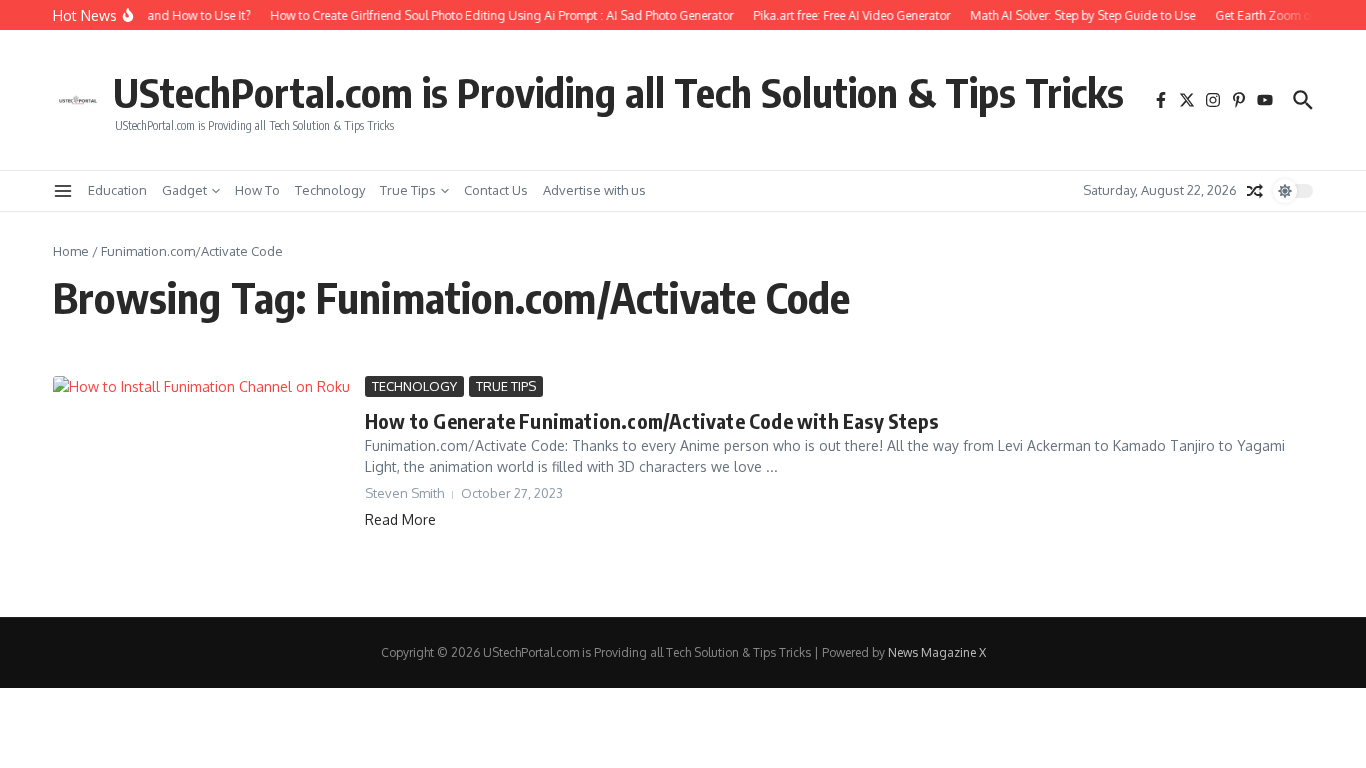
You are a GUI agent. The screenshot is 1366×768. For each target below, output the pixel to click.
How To (257, 190)
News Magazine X (937, 652)
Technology (330, 190)
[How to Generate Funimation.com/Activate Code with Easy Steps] (201, 481)
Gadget (184, 190)
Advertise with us (594, 190)
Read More (400, 519)
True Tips (408, 190)
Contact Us (496, 190)
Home (71, 251)
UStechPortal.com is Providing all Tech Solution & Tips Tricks (618, 92)
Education (117, 190)
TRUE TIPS (506, 386)
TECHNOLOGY (414, 386)
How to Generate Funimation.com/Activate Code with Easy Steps (651, 420)
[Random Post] (1255, 191)
